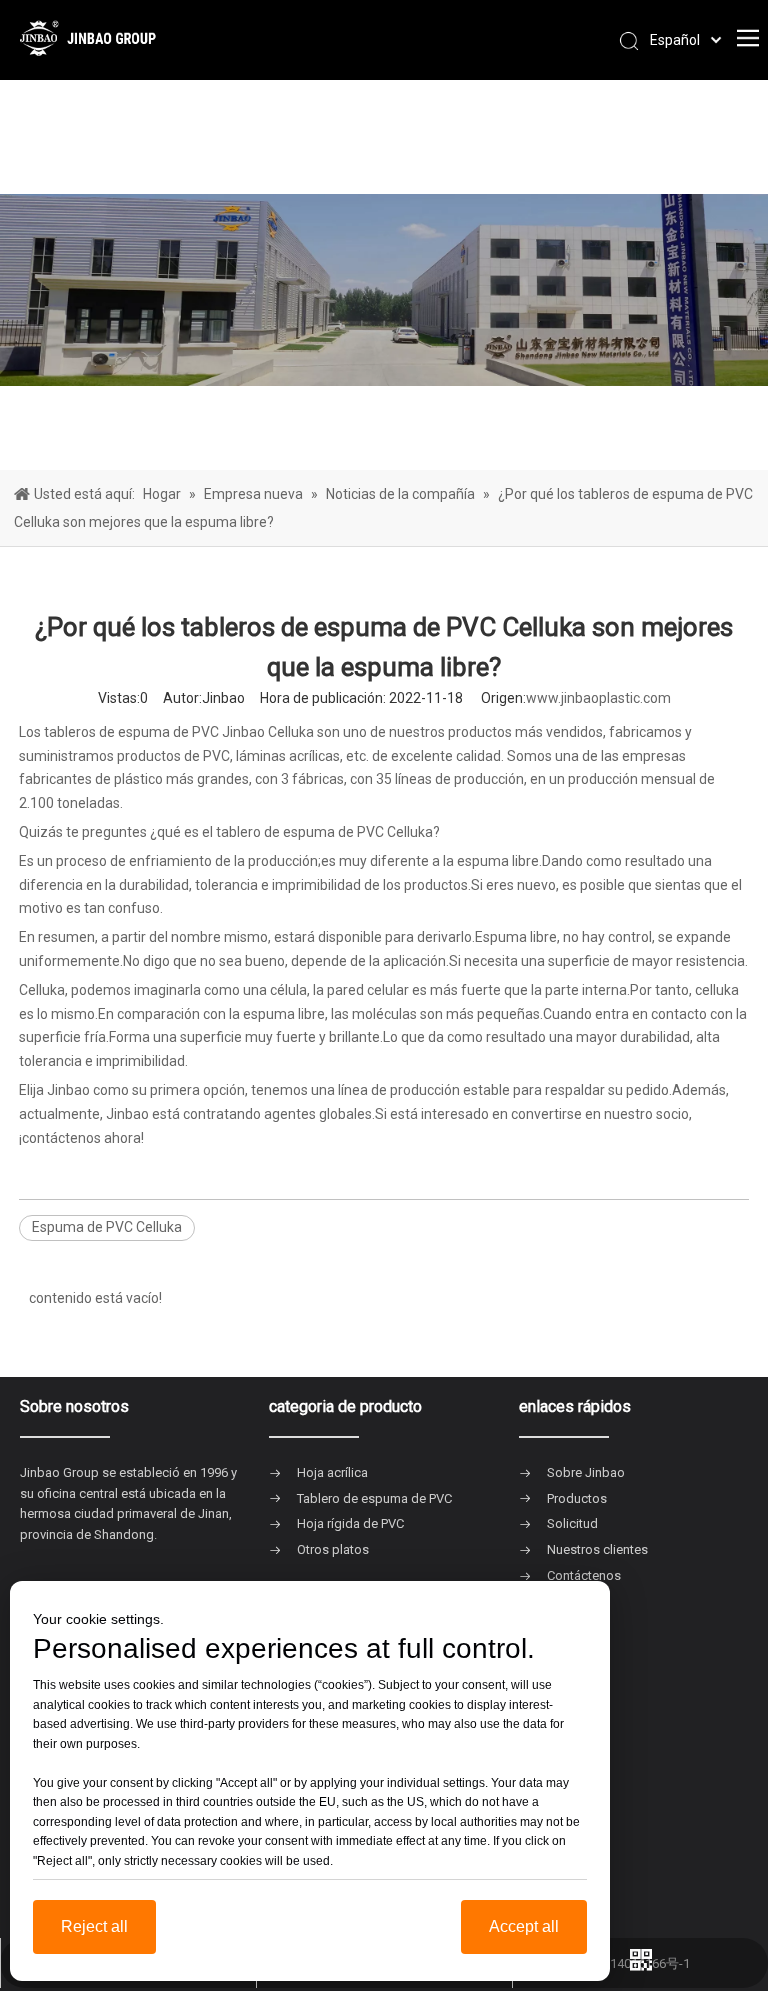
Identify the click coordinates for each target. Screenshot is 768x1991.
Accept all (524, 1926)
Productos (577, 1498)
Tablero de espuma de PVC (374, 1498)
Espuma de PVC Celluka (107, 1227)
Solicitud (572, 1523)
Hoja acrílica (332, 1472)
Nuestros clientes (597, 1549)
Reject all (94, 1926)
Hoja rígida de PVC (350, 1523)
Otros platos (333, 1549)
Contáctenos (584, 1575)
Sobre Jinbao (586, 1472)
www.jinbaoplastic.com (598, 698)
